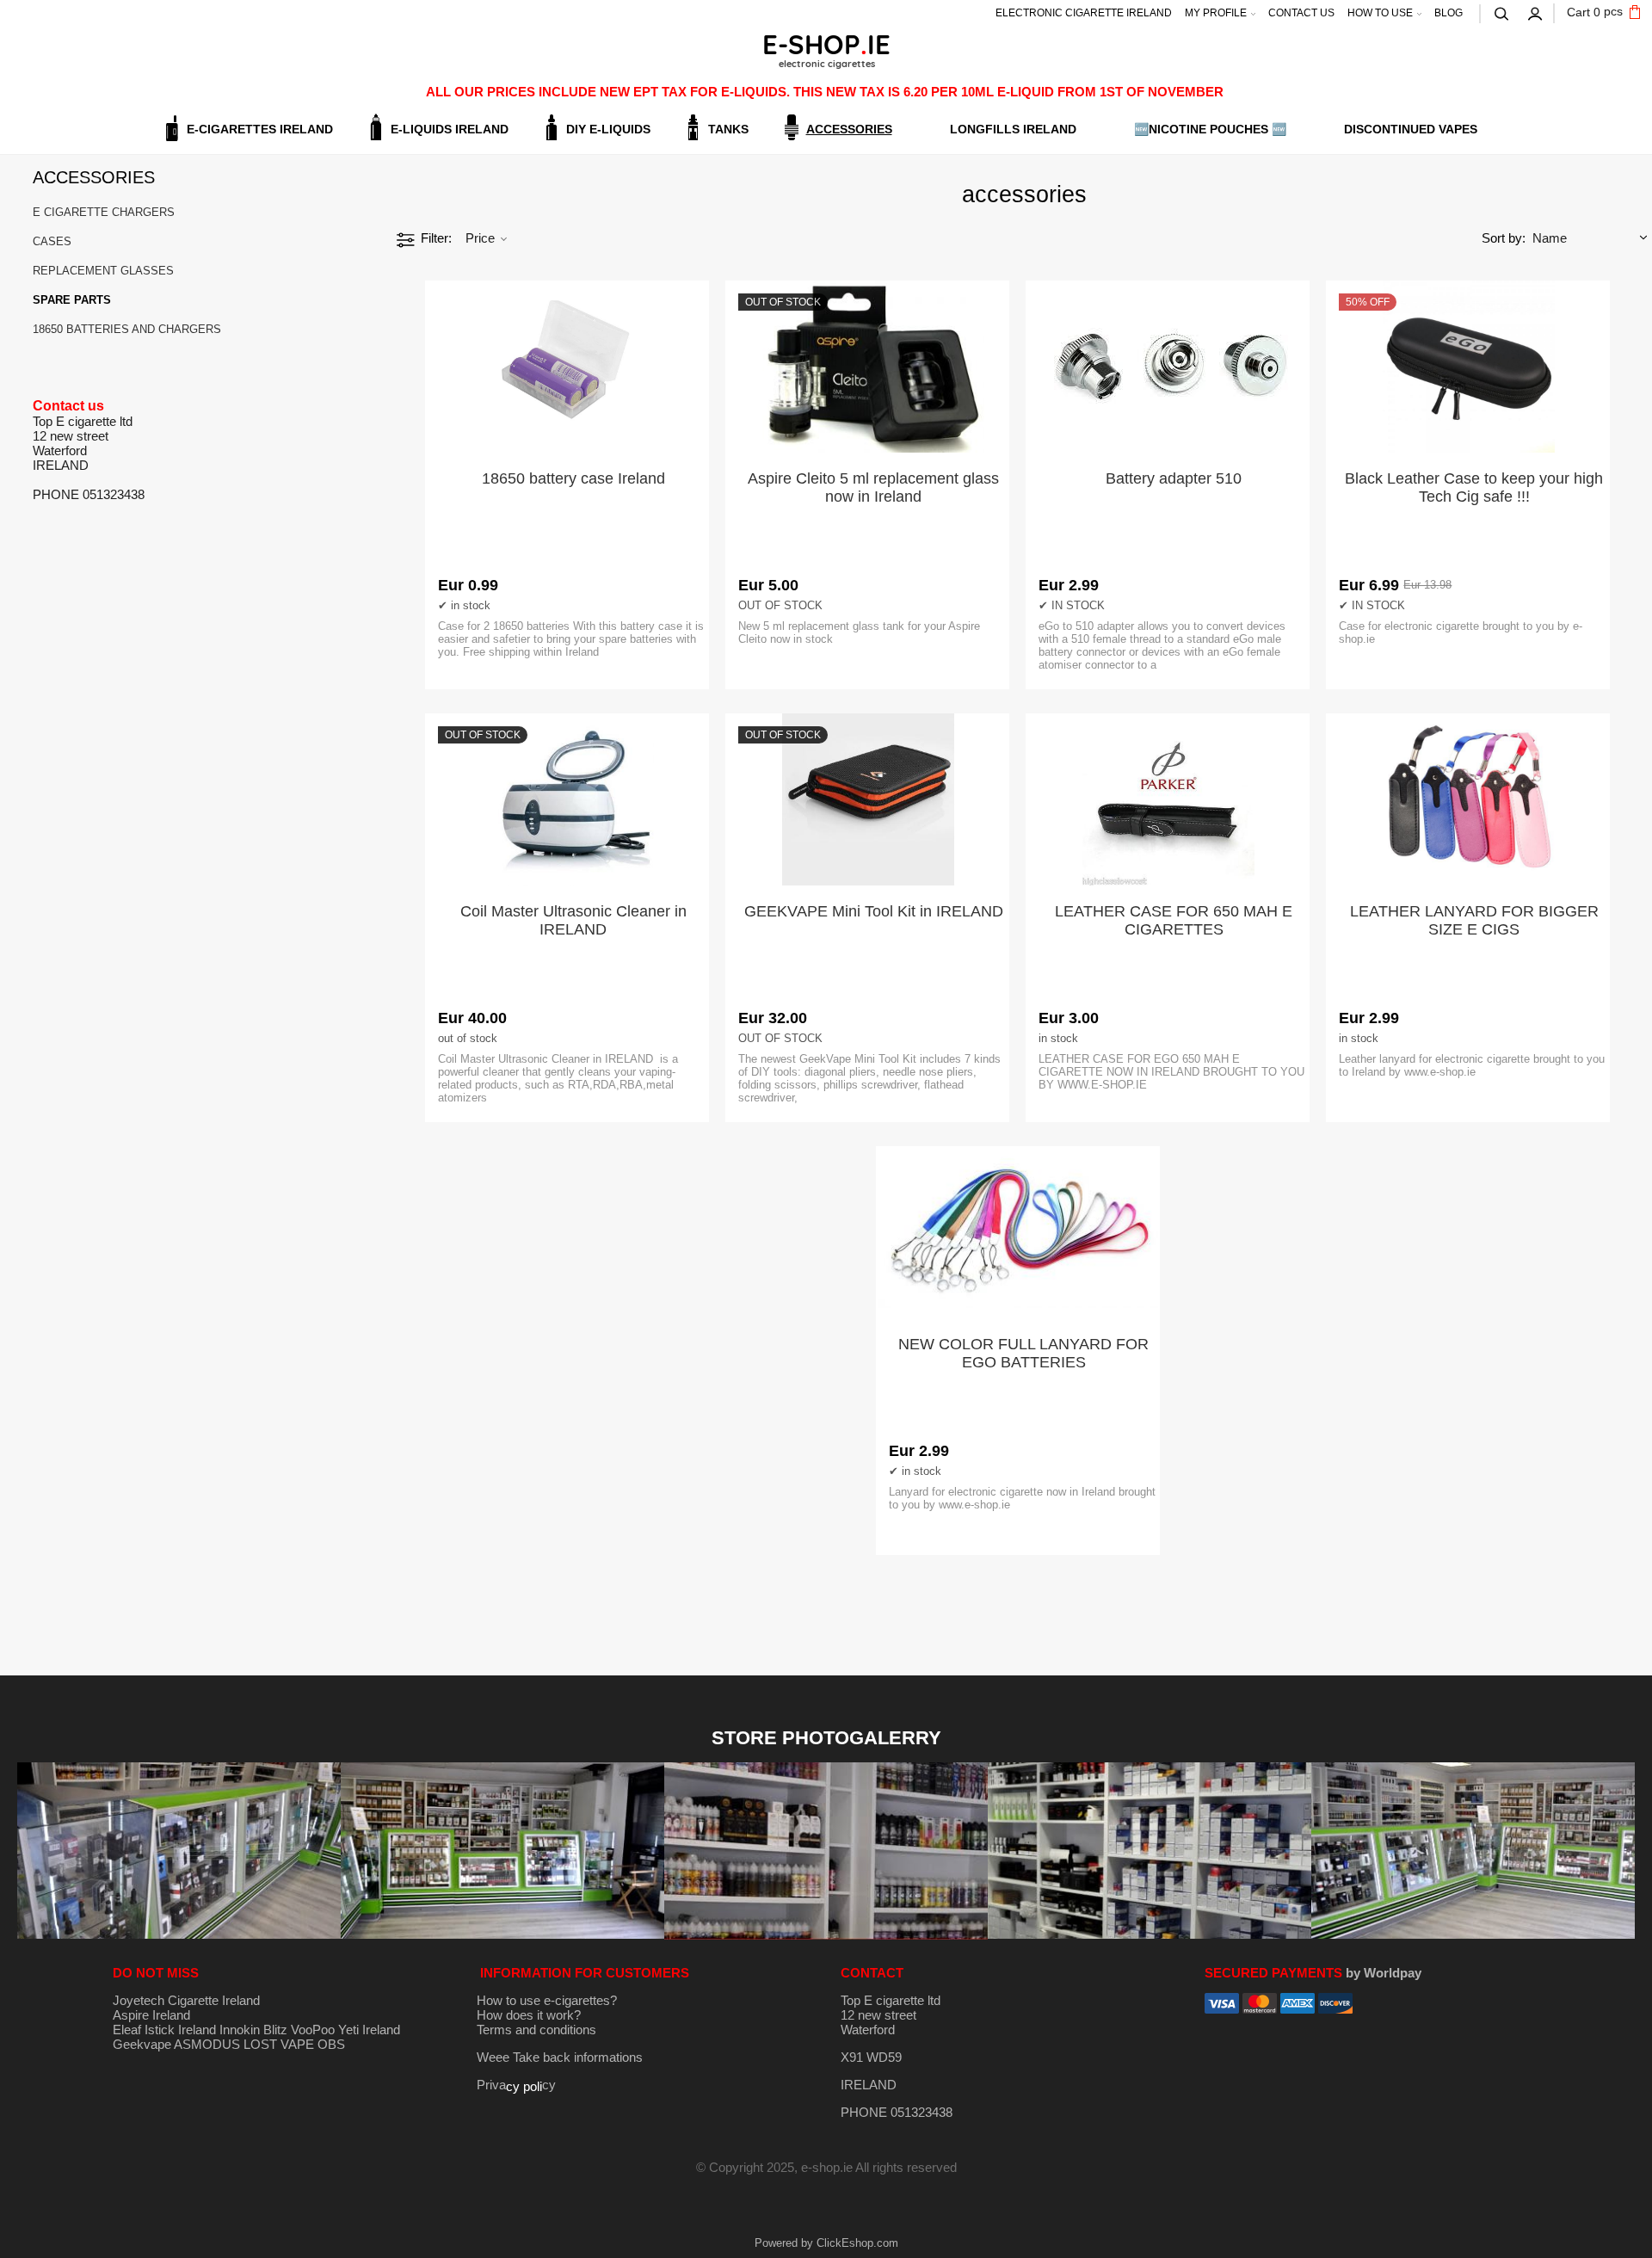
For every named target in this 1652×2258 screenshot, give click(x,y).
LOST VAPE (279, 2044)
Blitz (275, 2030)
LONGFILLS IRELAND (1013, 129)
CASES (52, 241)
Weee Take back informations (560, 2057)
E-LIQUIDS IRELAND (450, 129)
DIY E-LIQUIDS (608, 129)
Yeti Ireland (369, 2030)
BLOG (1449, 13)
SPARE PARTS (72, 300)
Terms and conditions (536, 2030)
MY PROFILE (1216, 13)
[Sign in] (1536, 12)
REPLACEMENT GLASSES (103, 271)
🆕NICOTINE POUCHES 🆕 (1210, 129)
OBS (331, 2044)
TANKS (728, 129)
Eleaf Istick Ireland (166, 2030)
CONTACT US (1301, 13)
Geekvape (142, 2044)
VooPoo (313, 2030)
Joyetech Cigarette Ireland (186, 2000)
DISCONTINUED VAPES (1411, 129)
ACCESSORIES (849, 129)
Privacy (516, 2085)
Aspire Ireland (151, 2015)
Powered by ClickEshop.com (826, 2243)
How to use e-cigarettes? (547, 2000)
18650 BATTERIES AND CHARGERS (127, 329)
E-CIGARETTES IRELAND (260, 129)
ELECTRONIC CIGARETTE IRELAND (1084, 13)
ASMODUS (207, 2044)
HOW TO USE (1380, 13)
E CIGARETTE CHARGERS (104, 212)
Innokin (240, 2030)
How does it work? (529, 2015)
